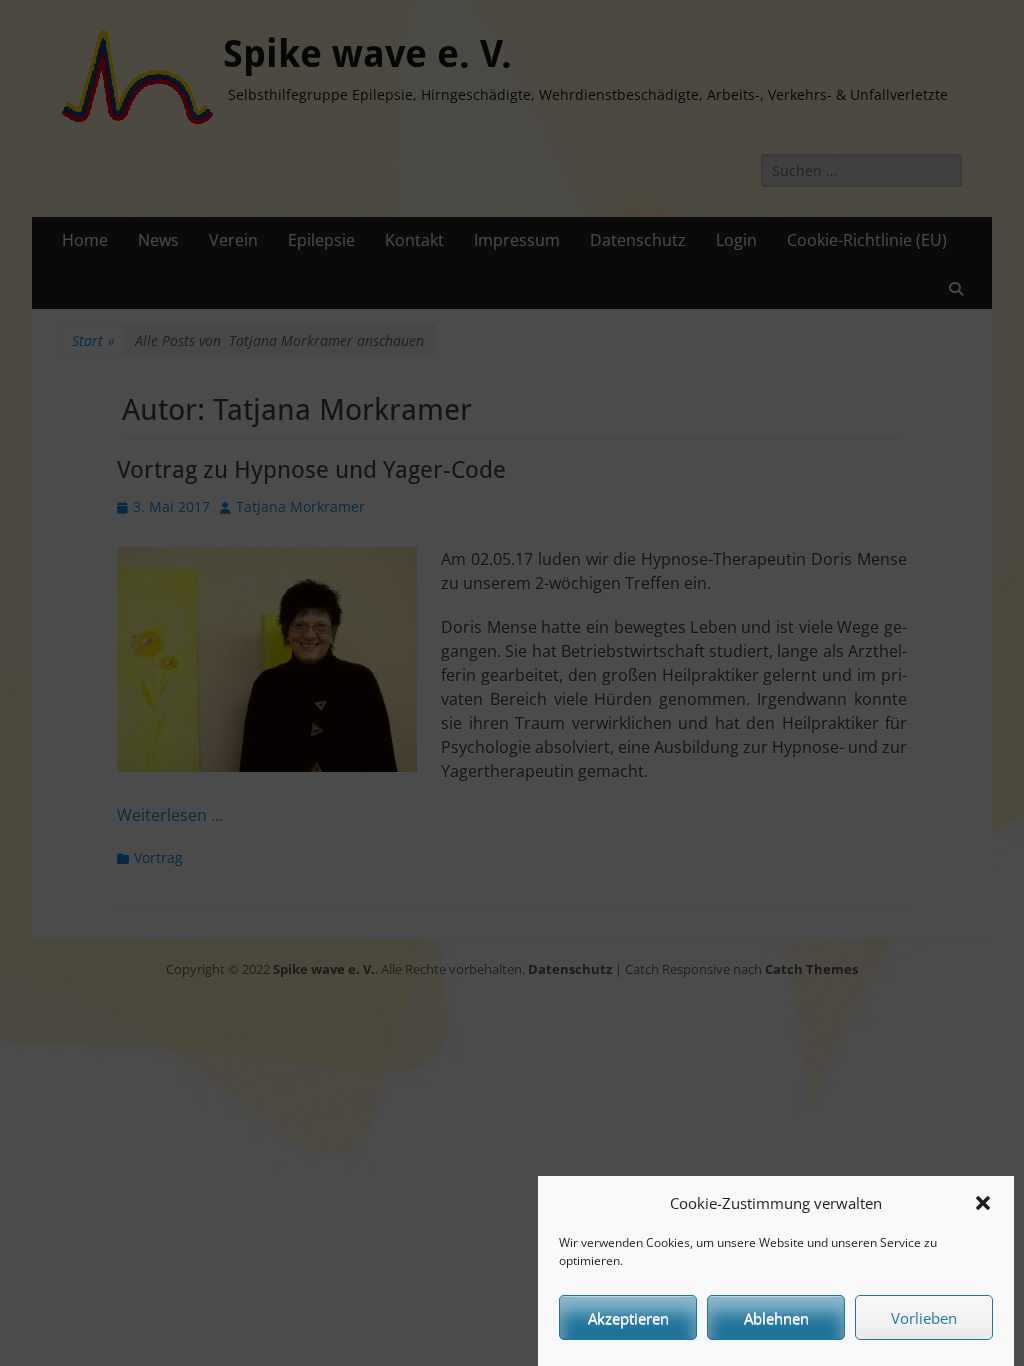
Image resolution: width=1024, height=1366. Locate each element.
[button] (983, 1203)
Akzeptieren (628, 1318)
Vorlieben (924, 1318)
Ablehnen (776, 1318)
